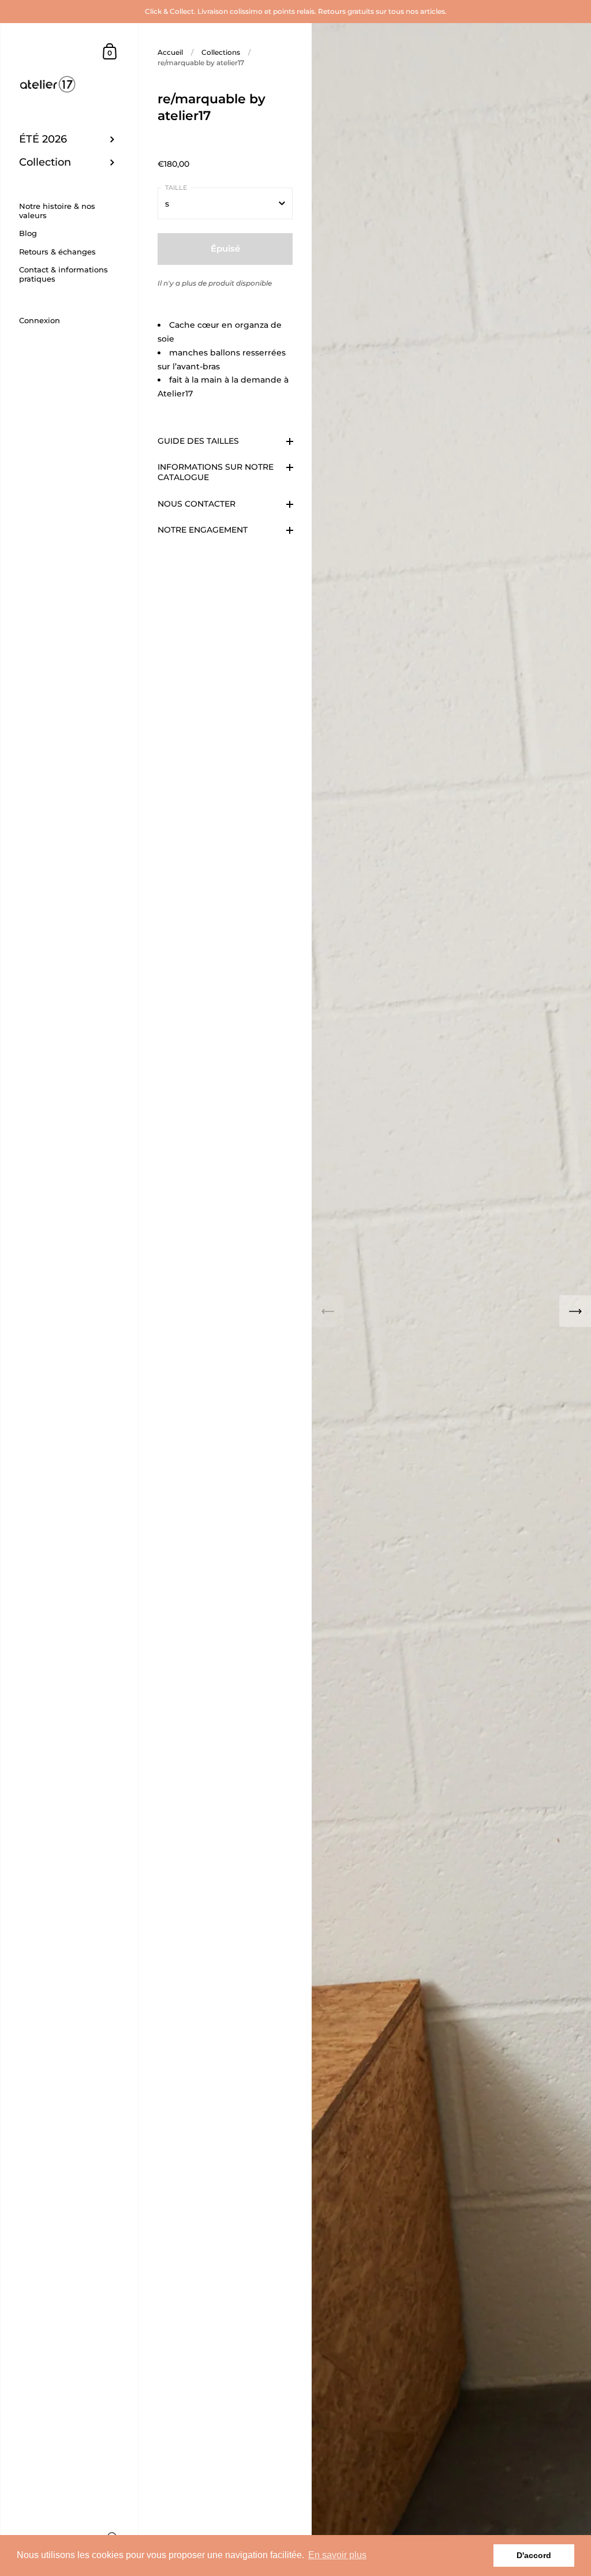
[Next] (575, 1311)
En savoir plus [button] (337, 2555)
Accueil (170, 52)
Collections (221, 52)
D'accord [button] (534, 2555)
